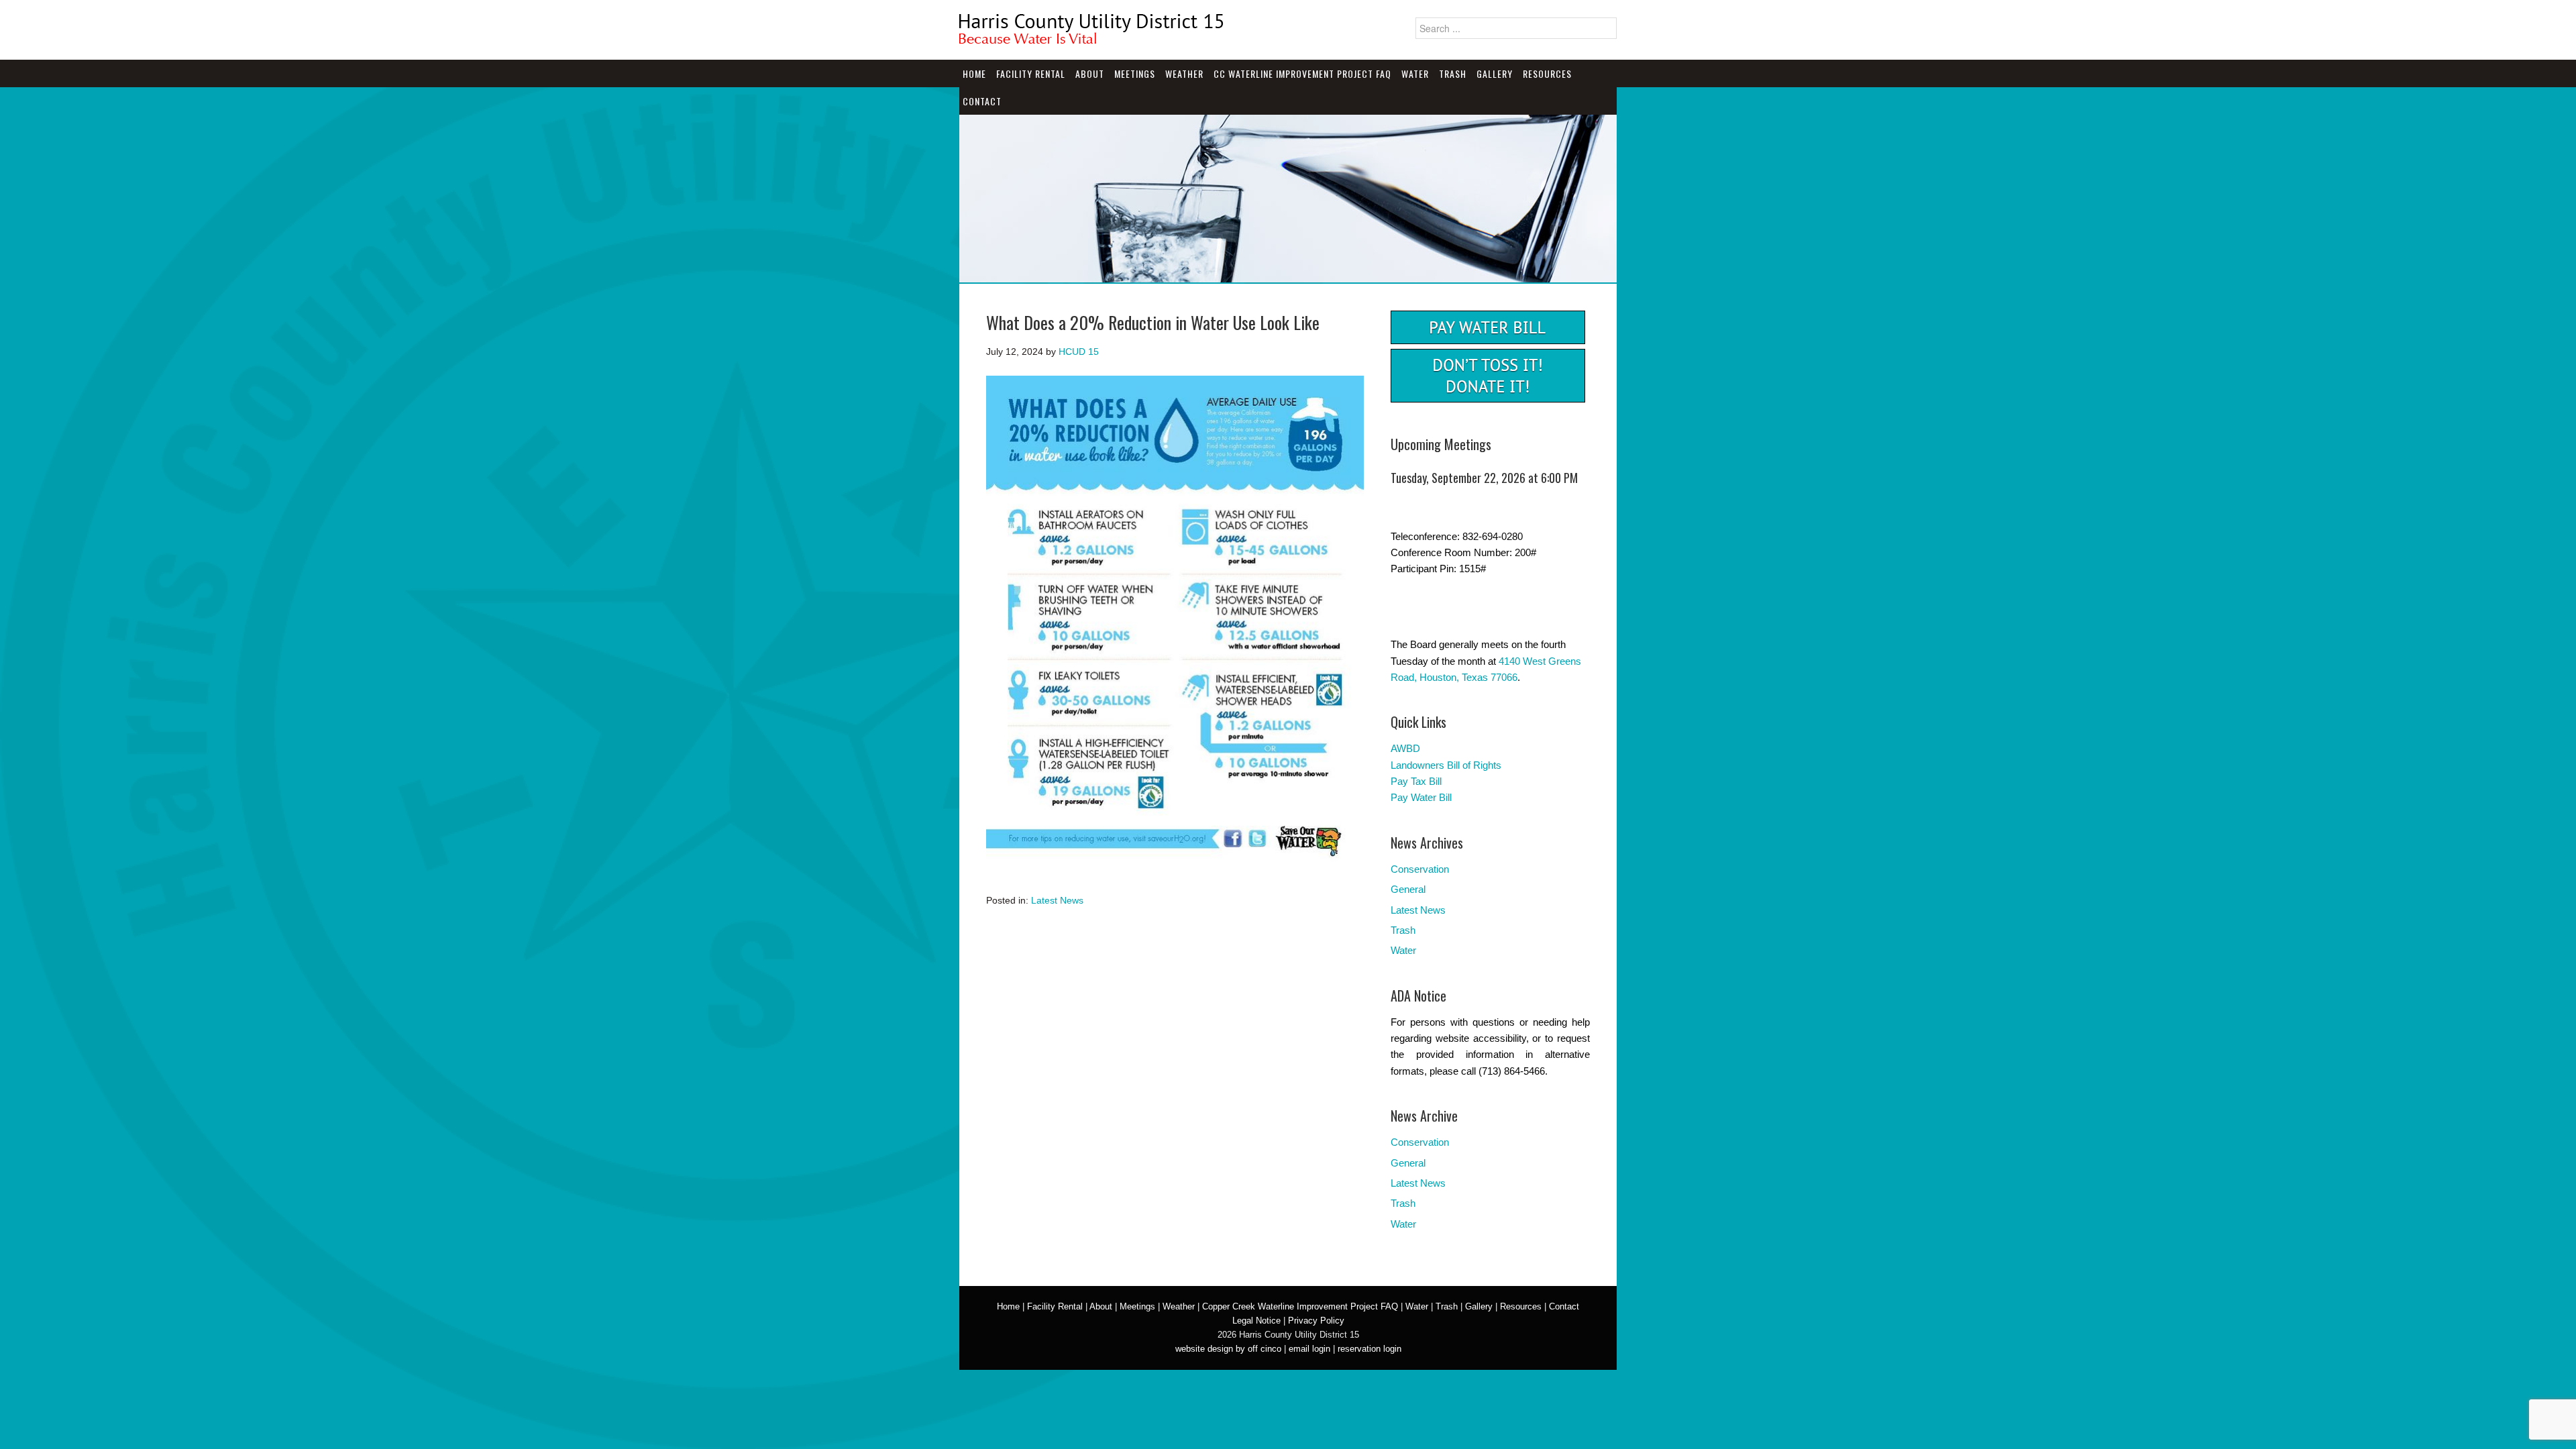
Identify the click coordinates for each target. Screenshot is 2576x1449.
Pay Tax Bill (1416, 781)
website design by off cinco (1228, 1349)
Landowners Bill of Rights (1446, 765)
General (1408, 889)
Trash (1453, 73)
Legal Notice (1256, 1321)
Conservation (1420, 869)
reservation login (1370, 1349)
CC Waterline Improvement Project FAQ (1302, 73)
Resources (1547, 73)
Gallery (1495, 73)
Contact (982, 101)
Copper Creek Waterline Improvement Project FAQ (1300, 1306)
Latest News (1057, 900)
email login (1309, 1349)
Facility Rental (1031, 73)
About (1090, 73)
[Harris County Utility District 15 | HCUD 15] (1093, 39)
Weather (1184, 73)
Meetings (1135, 73)
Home (974, 73)
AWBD (1405, 748)
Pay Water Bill (1421, 797)
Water (1415, 73)
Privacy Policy (1316, 1321)
